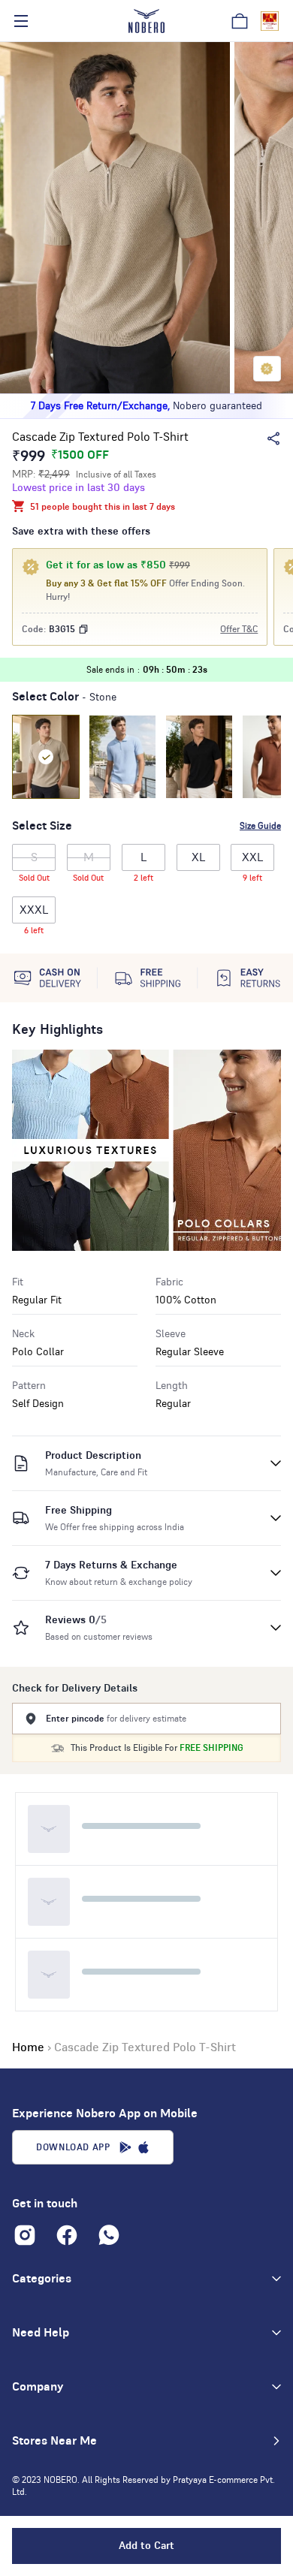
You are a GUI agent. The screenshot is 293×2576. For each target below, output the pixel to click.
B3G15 (62, 629)
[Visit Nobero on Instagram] (25, 2235)
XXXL (34, 914)
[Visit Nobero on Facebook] (67, 2235)
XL (198, 857)
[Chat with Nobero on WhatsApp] (109, 2235)
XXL (252, 861)
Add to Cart (146, 2546)
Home (28, 2047)
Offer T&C (239, 629)
